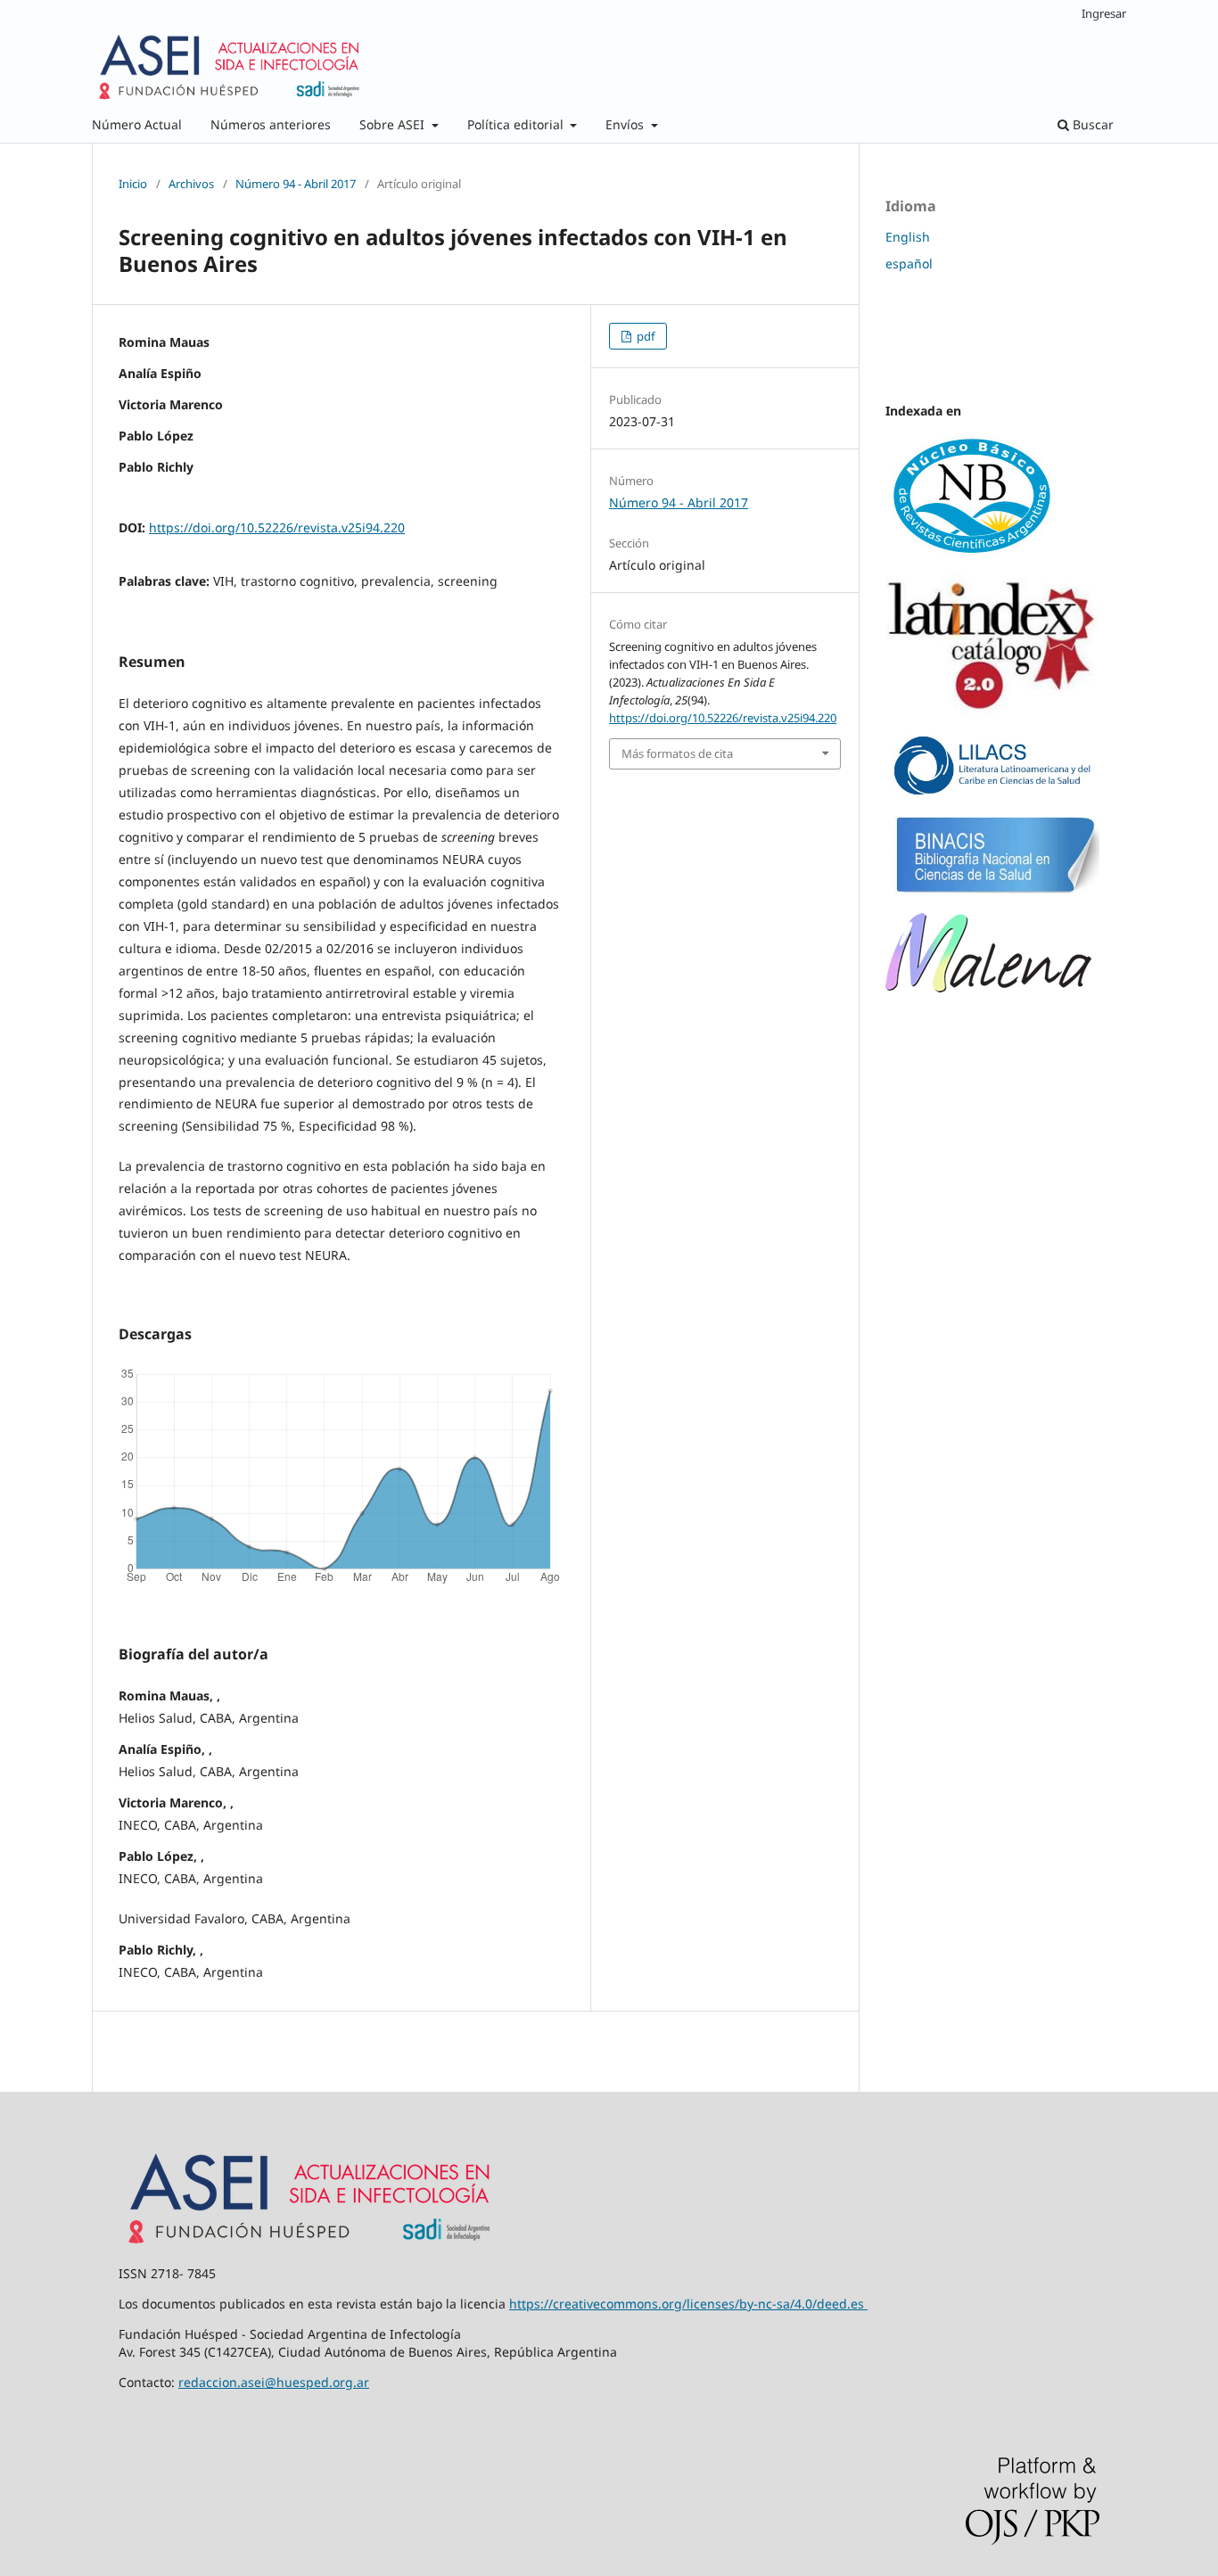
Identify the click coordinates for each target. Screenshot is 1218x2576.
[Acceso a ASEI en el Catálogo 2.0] (992, 710)
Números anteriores (271, 124)
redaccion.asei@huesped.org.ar (274, 2382)
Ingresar (1104, 13)
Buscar (1091, 124)
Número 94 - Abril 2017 (296, 184)
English (908, 237)
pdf (644, 336)
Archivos (191, 184)
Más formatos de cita (677, 753)
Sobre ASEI (394, 124)
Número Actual (137, 124)
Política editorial (517, 124)
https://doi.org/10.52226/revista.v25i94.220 (277, 527)
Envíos (626, 124)
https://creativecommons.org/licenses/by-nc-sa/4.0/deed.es (687, 2304)
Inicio (133, 184)
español (909, 263)
